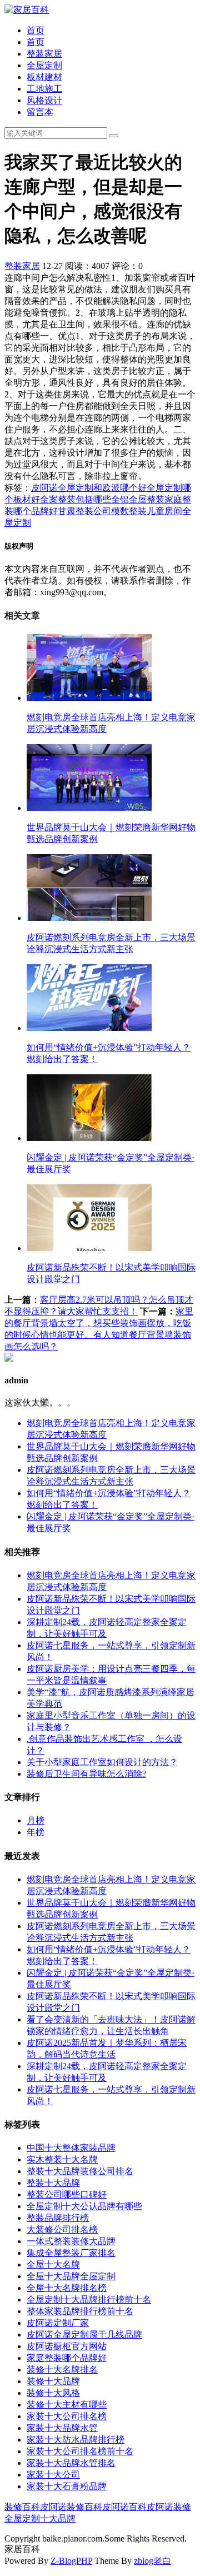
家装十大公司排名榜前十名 (80, 2451)
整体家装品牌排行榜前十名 (80, 2311)
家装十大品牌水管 (62, 2428)
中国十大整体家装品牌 (71, 2148)
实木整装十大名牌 (62, 2159)
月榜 (36, 1820)
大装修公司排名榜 (62, 2229)
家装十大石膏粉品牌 (67, 2486)
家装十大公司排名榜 (67, 2416)
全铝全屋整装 (138, 499)
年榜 (36, 1832)
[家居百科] (27, 10)
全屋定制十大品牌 (40, 2518)
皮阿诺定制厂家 (58, 2323)
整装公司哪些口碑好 (67, 2194)
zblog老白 (152, 2561)
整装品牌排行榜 (58, 2218)
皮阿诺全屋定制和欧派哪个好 (89, 488)
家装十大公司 (53, 2475)
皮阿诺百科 (124, 2507)
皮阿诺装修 (169, 2507)
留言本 (40, 112)
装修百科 (22, 2507)
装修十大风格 (53, 2393)
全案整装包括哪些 (76, 499)
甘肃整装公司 (84, 511)
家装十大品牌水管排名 (71, 2463)
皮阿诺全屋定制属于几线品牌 (84, 2335)
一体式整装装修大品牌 (71, 2241)
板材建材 (44, 77)
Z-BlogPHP (71, 2561)
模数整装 (129, 511)
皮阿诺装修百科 (71, 2507)
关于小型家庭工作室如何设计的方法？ (102, 1762)
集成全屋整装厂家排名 (71, 2253)
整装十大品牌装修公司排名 (80, 2171)
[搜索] (114, 136)
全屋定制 (44, 65)
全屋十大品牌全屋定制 (71, 2276)
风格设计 (44, 100)
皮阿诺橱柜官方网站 (67, 2346)
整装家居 (44, 54)
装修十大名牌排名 (62, 2370)
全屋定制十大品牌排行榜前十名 (89, 2300)
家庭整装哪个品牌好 (67, 2358)
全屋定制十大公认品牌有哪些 (84, 2206)
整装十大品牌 (53, 2183)
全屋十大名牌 (53, 2264)
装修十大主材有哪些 (67, 2405)
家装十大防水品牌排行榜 (76, 2440)
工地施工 (44, 89)
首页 (36, 30)
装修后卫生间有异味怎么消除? (86, 1774)
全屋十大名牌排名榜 (67, 2288)
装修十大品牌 (53, 2381)
